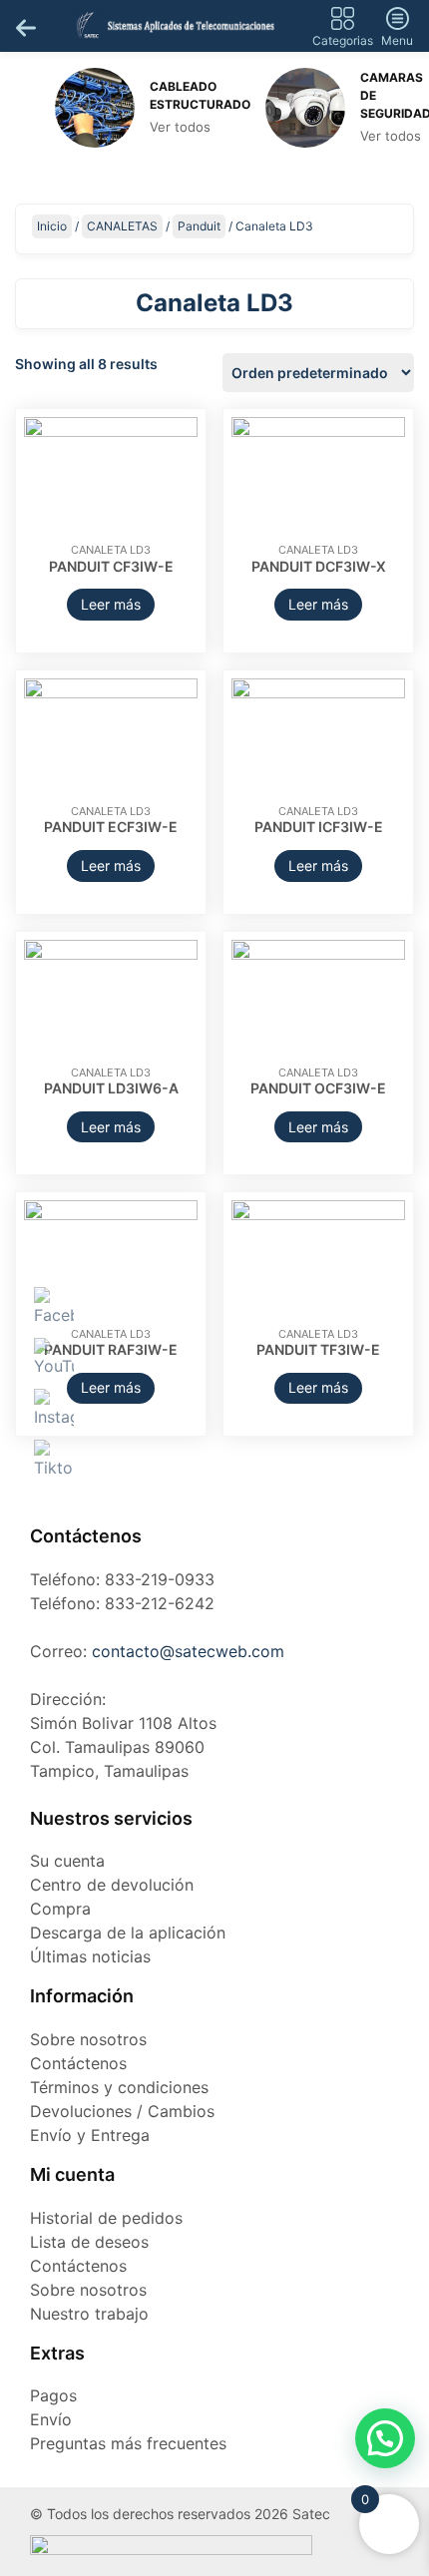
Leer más (111, 604)
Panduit (199, 226)
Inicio (52, 226)
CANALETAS (122, 226)
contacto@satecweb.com (188, 1651)
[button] (385, 2438)
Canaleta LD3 (111, 550)
